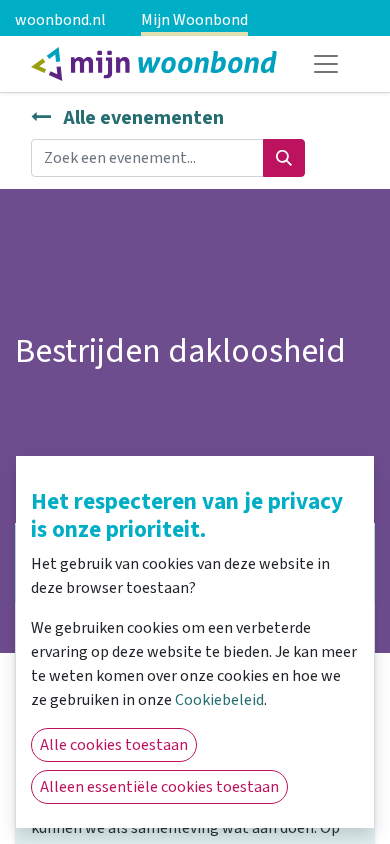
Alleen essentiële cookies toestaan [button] (159, 787)
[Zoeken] (284, 158)
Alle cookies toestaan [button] (114, 745)
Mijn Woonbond (194, 20)
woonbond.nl (60, 20)
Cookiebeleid (219, 700)
